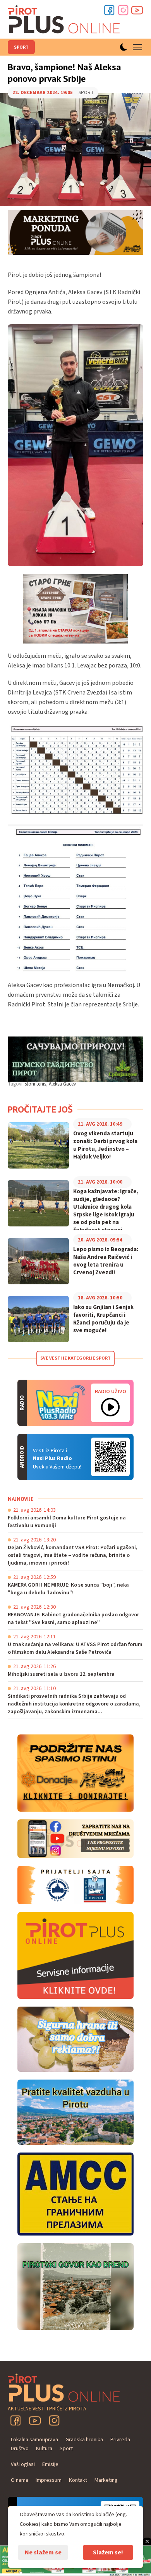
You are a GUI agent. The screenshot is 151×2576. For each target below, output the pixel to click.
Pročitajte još (40, 1109)
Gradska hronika (84, 2440)
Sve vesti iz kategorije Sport (75, 1358)
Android (110, 1457)
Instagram (123, 10)
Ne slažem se (43, 2552)
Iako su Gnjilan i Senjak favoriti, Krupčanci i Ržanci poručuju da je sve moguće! (103, 1319)
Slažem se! (108, 2552)
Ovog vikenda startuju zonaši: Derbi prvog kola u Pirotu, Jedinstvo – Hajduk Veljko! (105, 1145)
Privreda (120, 2440)
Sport (21, 47)
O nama (20, 2480)
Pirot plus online (64, 19)
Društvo (20, 2449)
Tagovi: (16, 1084)
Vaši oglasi (23, 2464)
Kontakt (78, 2480)
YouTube (35, 2420)
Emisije (50, 2464)
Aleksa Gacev (62, 1084)
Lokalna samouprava (34, 2440)
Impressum (49, 2480)
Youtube (137, 10)
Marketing (106, 2480)
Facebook (109, 10)
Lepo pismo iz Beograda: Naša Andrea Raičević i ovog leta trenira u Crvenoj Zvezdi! (106, 1261)
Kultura (44, 2449)
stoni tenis (35, 1084)
